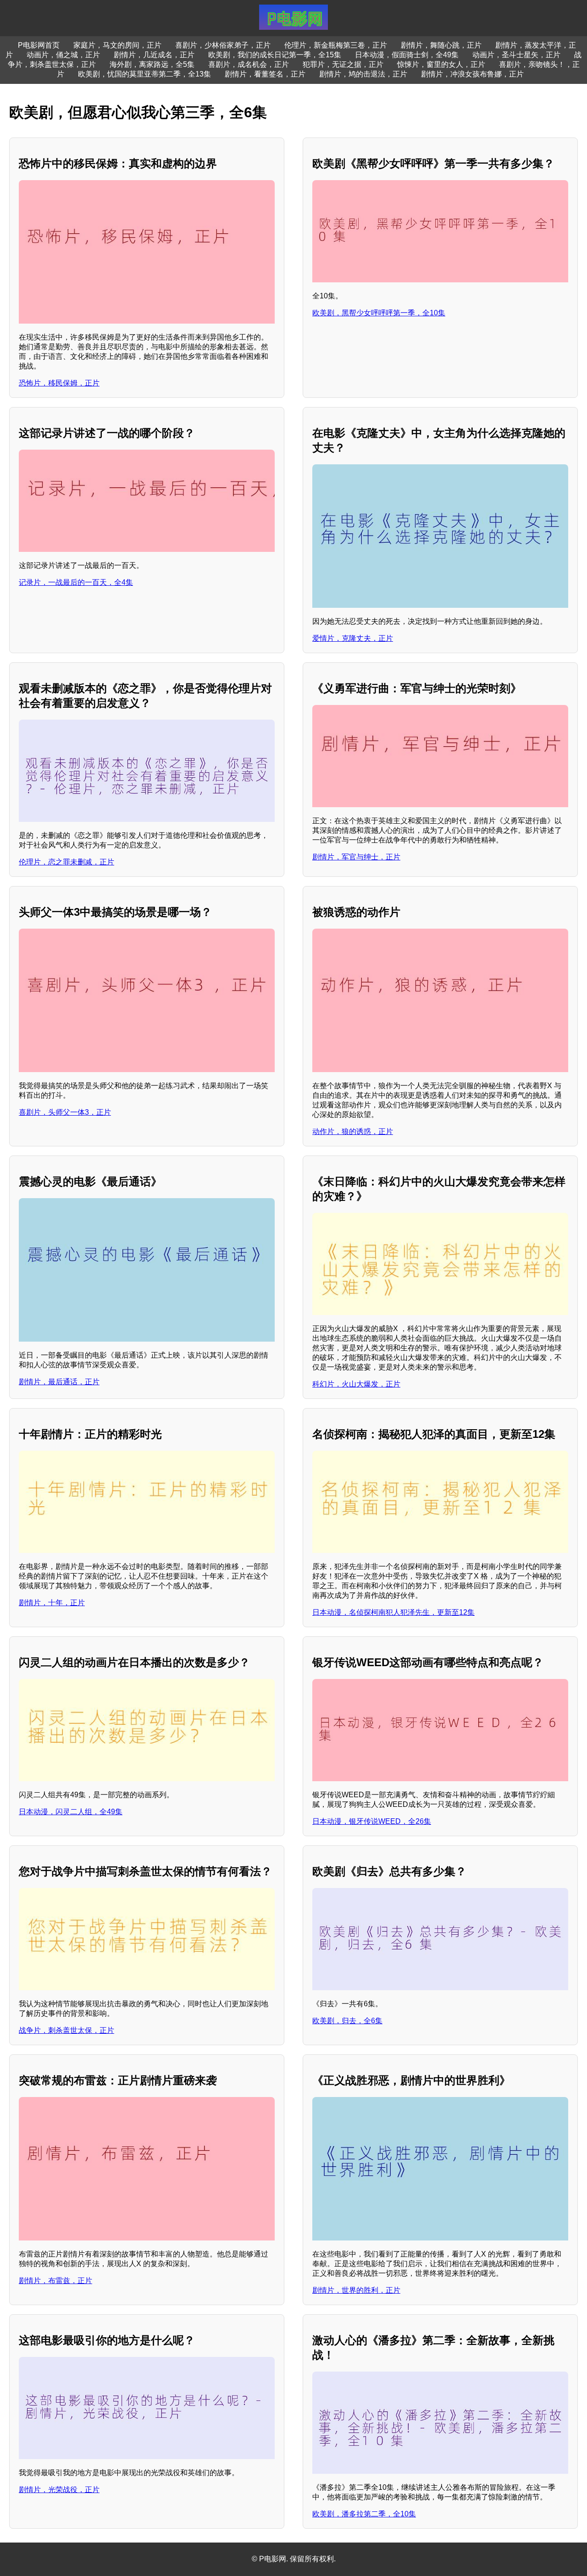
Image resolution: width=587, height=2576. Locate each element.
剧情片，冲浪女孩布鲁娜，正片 (472, 74)
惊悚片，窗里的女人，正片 (441, 64)
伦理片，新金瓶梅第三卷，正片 (336, 45)
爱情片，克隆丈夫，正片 (353, 638)
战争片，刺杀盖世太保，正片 (66, 2030)
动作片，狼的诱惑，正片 (353, 1131)
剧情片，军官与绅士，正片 (356, 857)
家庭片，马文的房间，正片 (117, 45)
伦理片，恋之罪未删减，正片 (66, 862)
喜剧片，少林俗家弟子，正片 (223, 45)
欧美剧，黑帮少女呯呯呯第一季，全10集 (379, 313)
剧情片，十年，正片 (52, 1603)
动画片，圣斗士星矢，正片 (516, 55)
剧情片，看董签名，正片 (265, 74)
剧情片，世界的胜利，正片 (356, 2290)
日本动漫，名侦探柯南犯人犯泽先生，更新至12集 (393, 1612)
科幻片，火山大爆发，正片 (356, 1384)
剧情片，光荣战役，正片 (59, 2490)
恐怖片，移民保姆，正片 (59, 383)
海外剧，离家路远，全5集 (152, 64)
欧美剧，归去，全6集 (347, 2021)
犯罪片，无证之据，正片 (343, 64)
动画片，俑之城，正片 (63, 55)
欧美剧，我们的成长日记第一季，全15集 (275, 55)
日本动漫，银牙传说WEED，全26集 (372, 1821)
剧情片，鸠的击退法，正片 (363, 74)
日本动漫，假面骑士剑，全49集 (407, 55)
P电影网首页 (39, 45)
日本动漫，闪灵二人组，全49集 (71, 1812)
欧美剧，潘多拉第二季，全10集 (364, 2514)
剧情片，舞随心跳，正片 (441, 45)
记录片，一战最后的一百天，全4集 (76, 582)
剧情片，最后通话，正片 (59, 1382)
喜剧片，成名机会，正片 (249, 64)
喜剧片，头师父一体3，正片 (65, 1112)
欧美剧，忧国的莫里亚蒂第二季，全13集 (144, 74)
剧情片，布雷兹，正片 (55, 2281)
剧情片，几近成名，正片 (154, 55)
